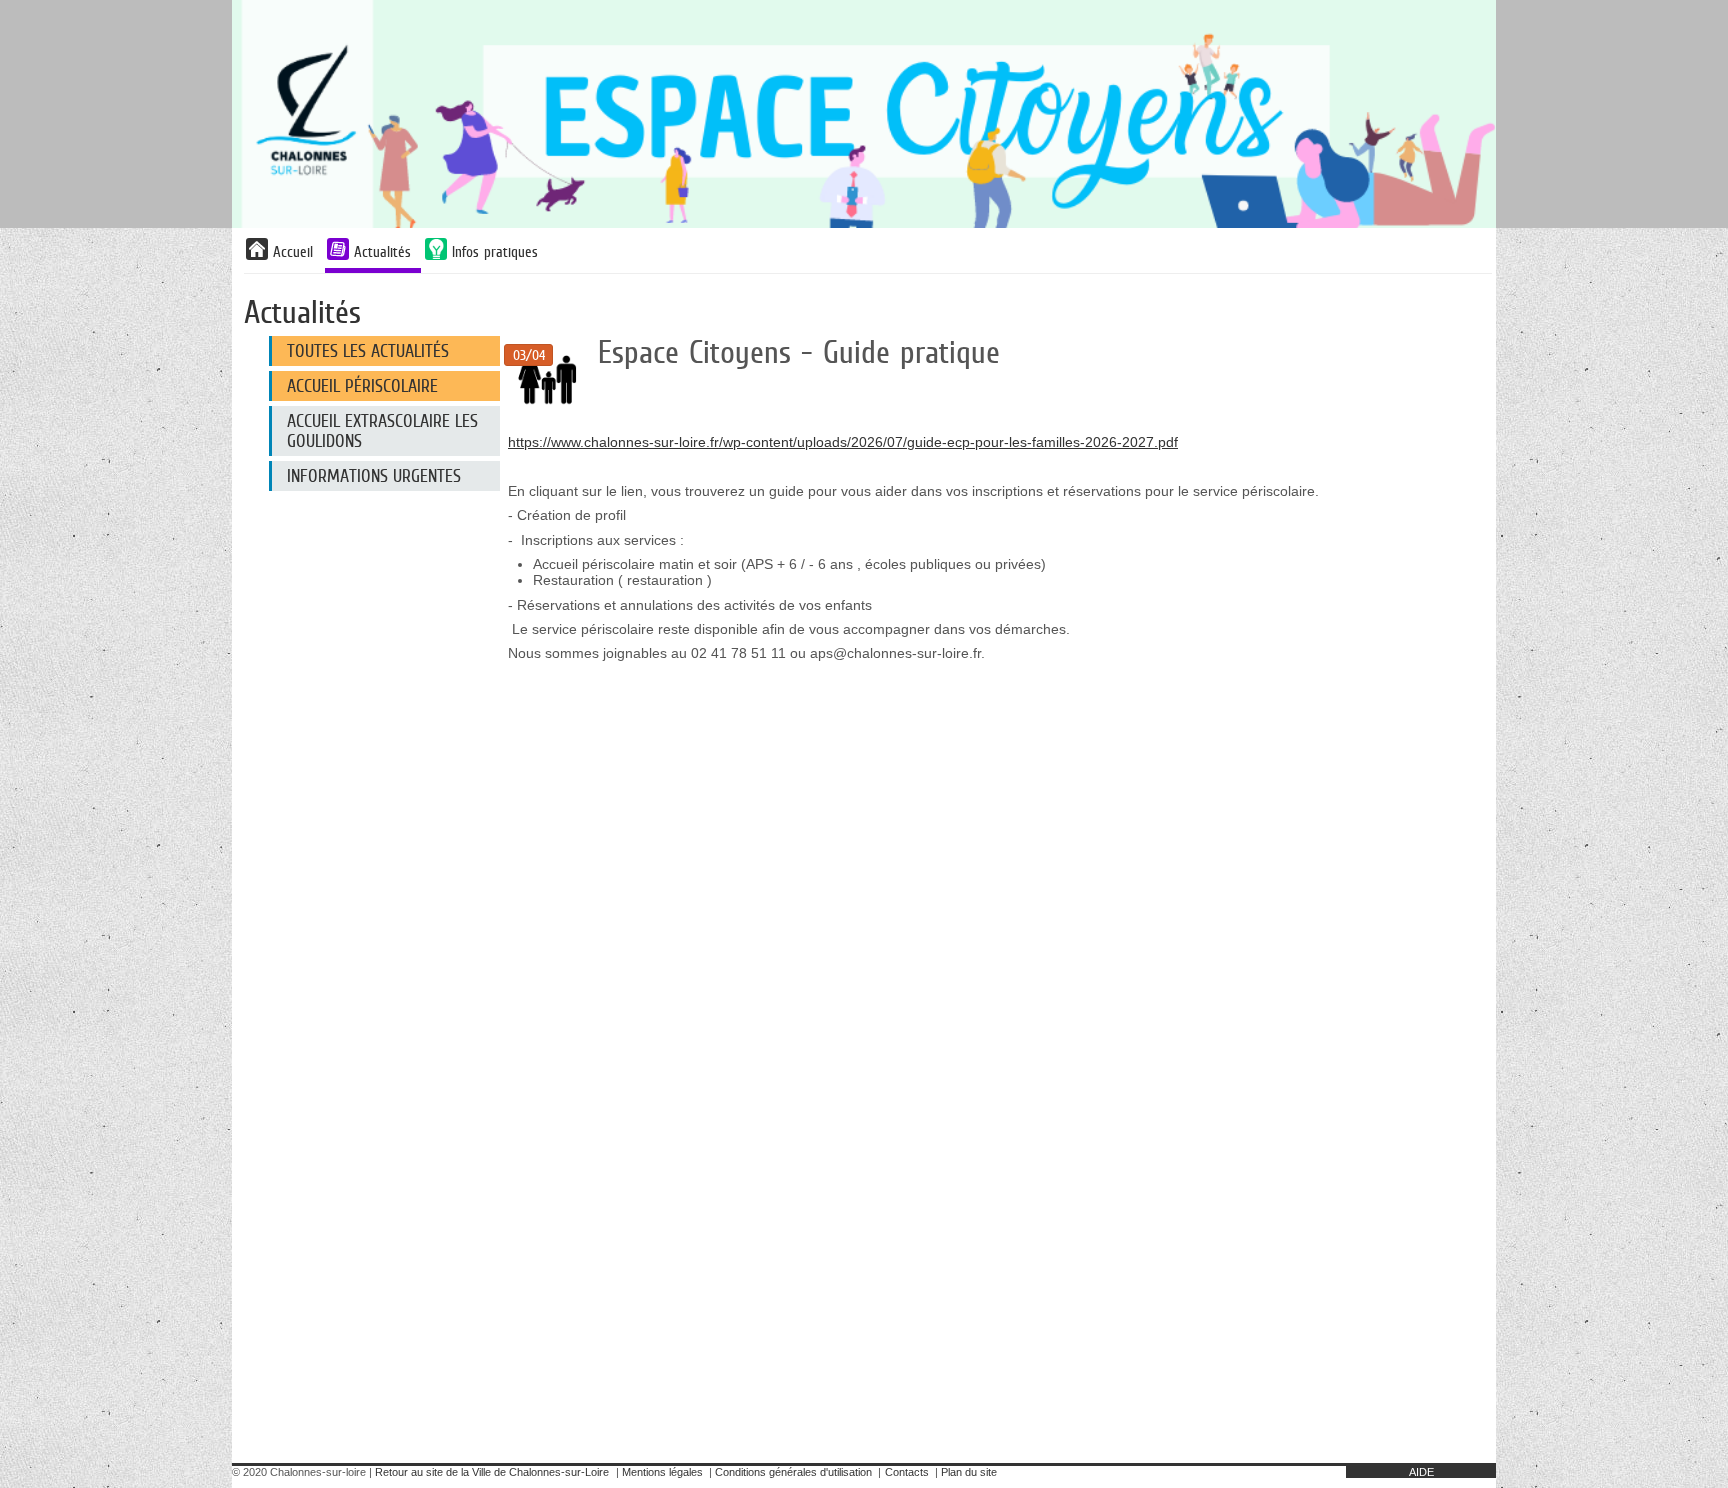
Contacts (907, 1472)
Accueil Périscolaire (362, 386)
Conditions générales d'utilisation (793, 1472)
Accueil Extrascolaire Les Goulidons (382, 431)
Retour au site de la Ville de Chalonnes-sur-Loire (492, 1472)
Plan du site (969, 1472)
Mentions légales (662, 1472)
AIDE (1421, 1472)
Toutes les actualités (368, 351)
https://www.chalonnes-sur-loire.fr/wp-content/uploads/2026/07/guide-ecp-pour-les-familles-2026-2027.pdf (843, 442)
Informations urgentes (374, 476)
